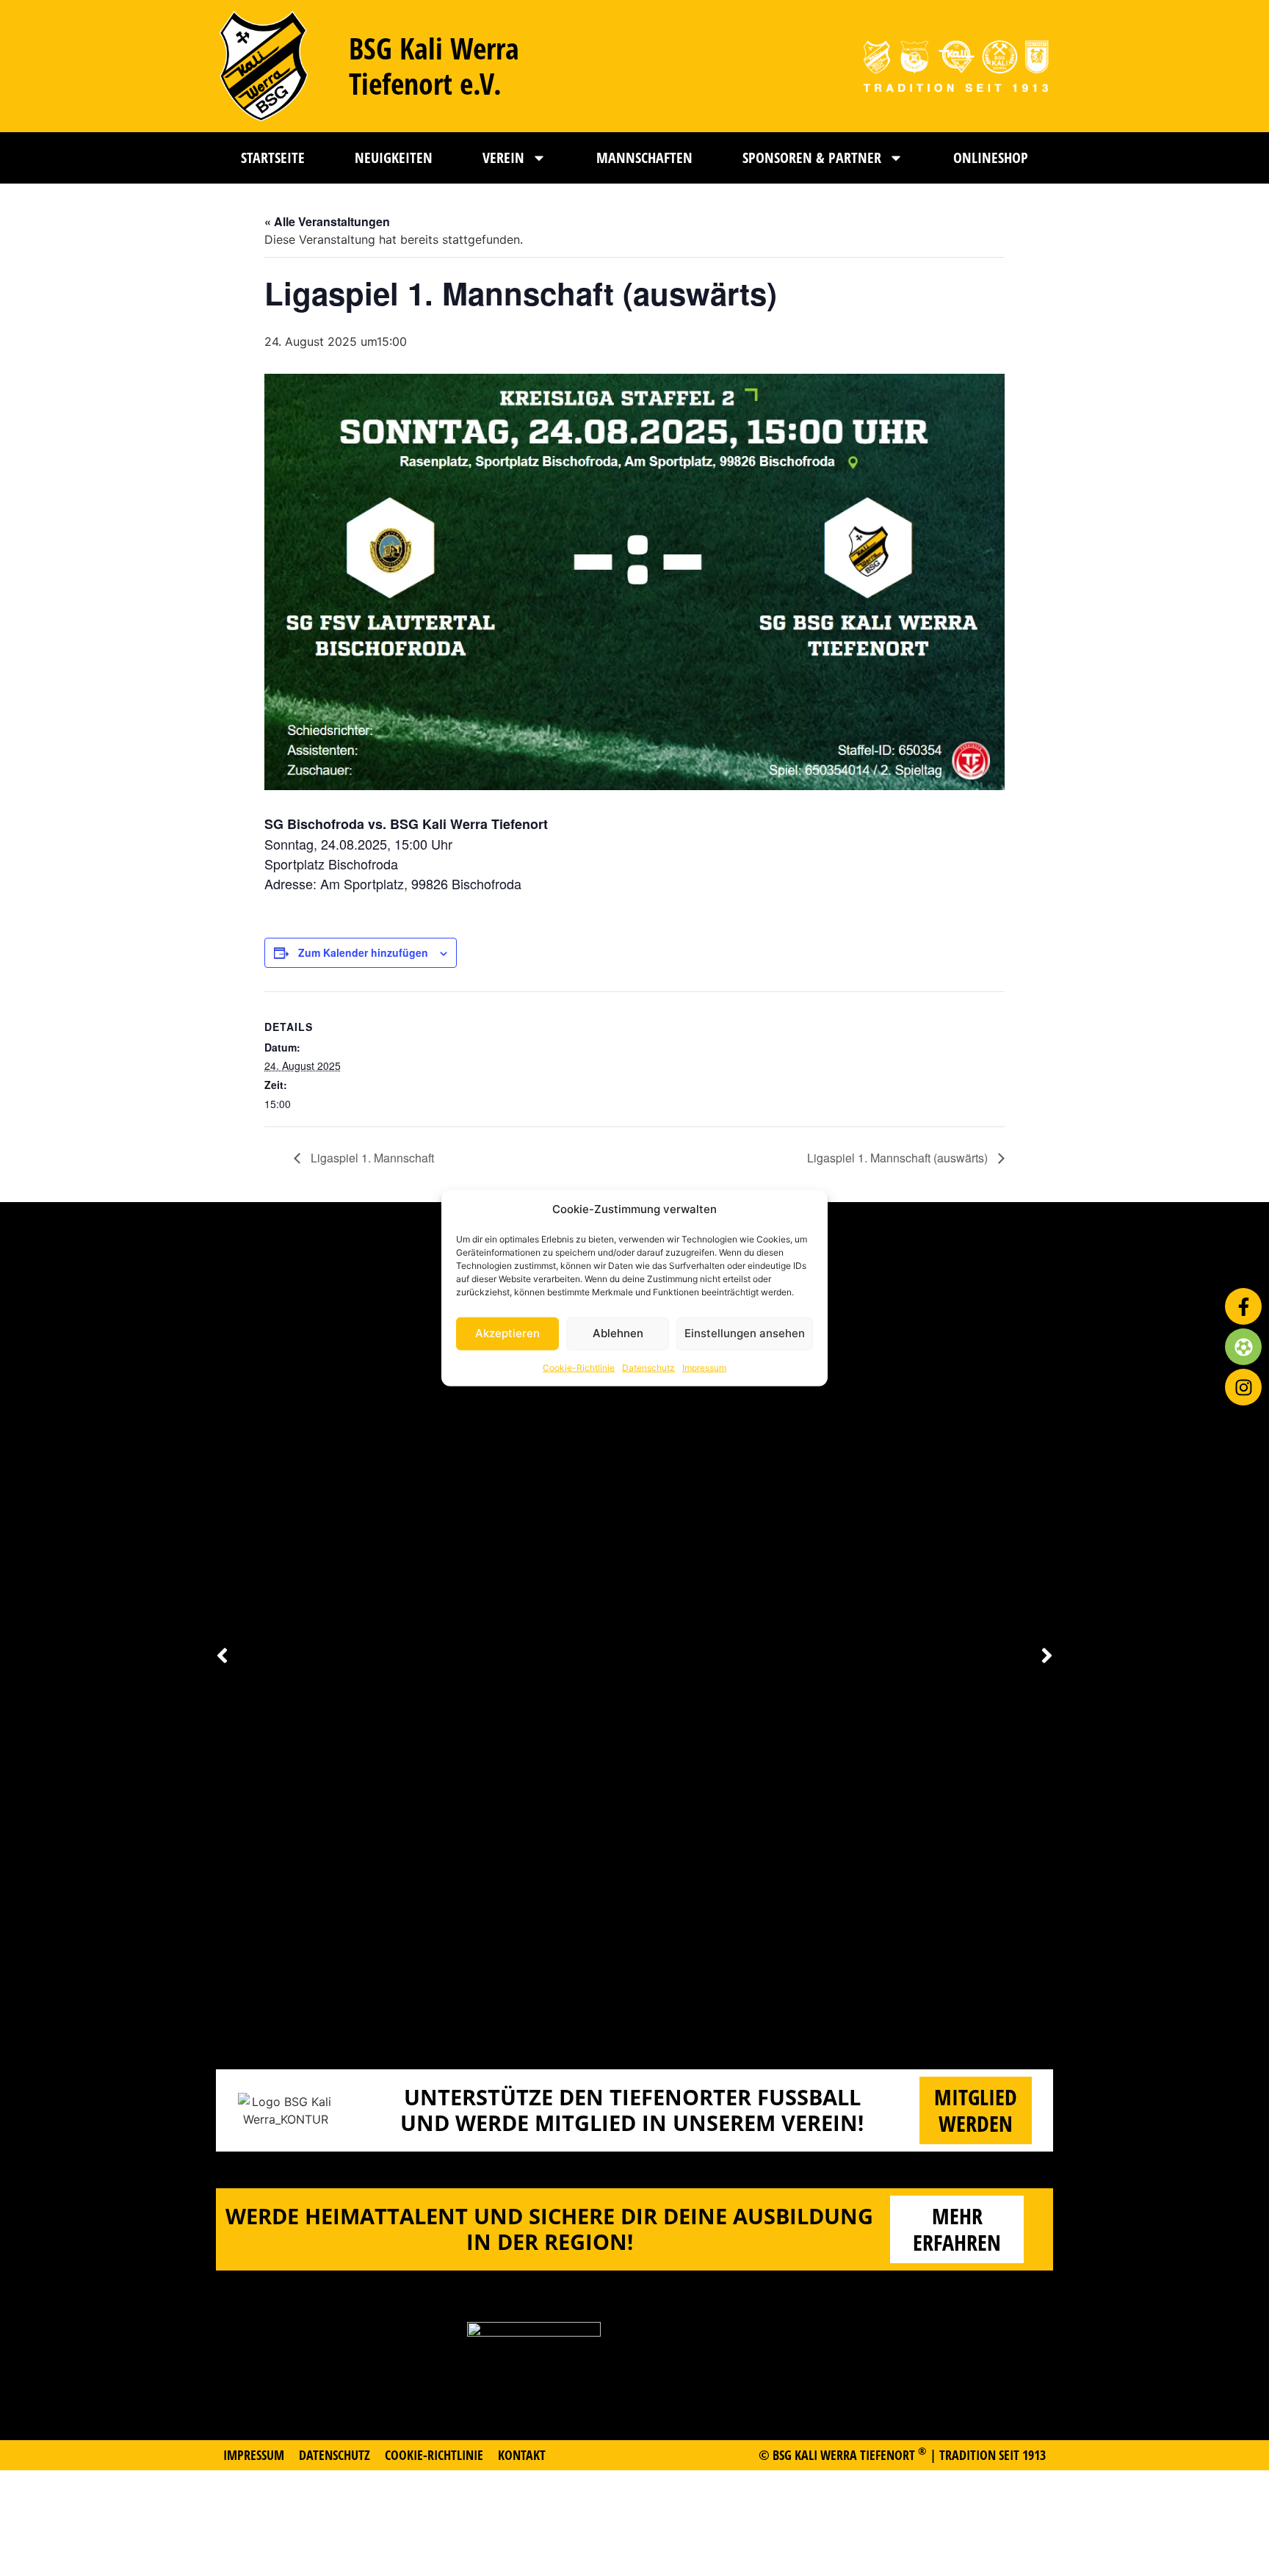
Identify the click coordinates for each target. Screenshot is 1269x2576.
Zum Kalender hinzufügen (363, 952)
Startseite (273, 158)
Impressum (704, 1367)
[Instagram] (1243, 1387)
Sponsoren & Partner (812, 158)
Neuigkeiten (394, 158)
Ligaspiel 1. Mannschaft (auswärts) (899, 1158)
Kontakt (522, 2455)
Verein (503, 158)
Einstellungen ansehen (745, 1333)
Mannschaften (644, 158)
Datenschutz (648, 1367)
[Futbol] (1243, 1347)
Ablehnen (618, 1333)
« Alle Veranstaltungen (327, 221)
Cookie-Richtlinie (579, 1367)
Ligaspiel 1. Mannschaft (371, 1158)
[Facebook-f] (1243, 1306)
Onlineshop (991, 158)
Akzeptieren (507, 1333)
